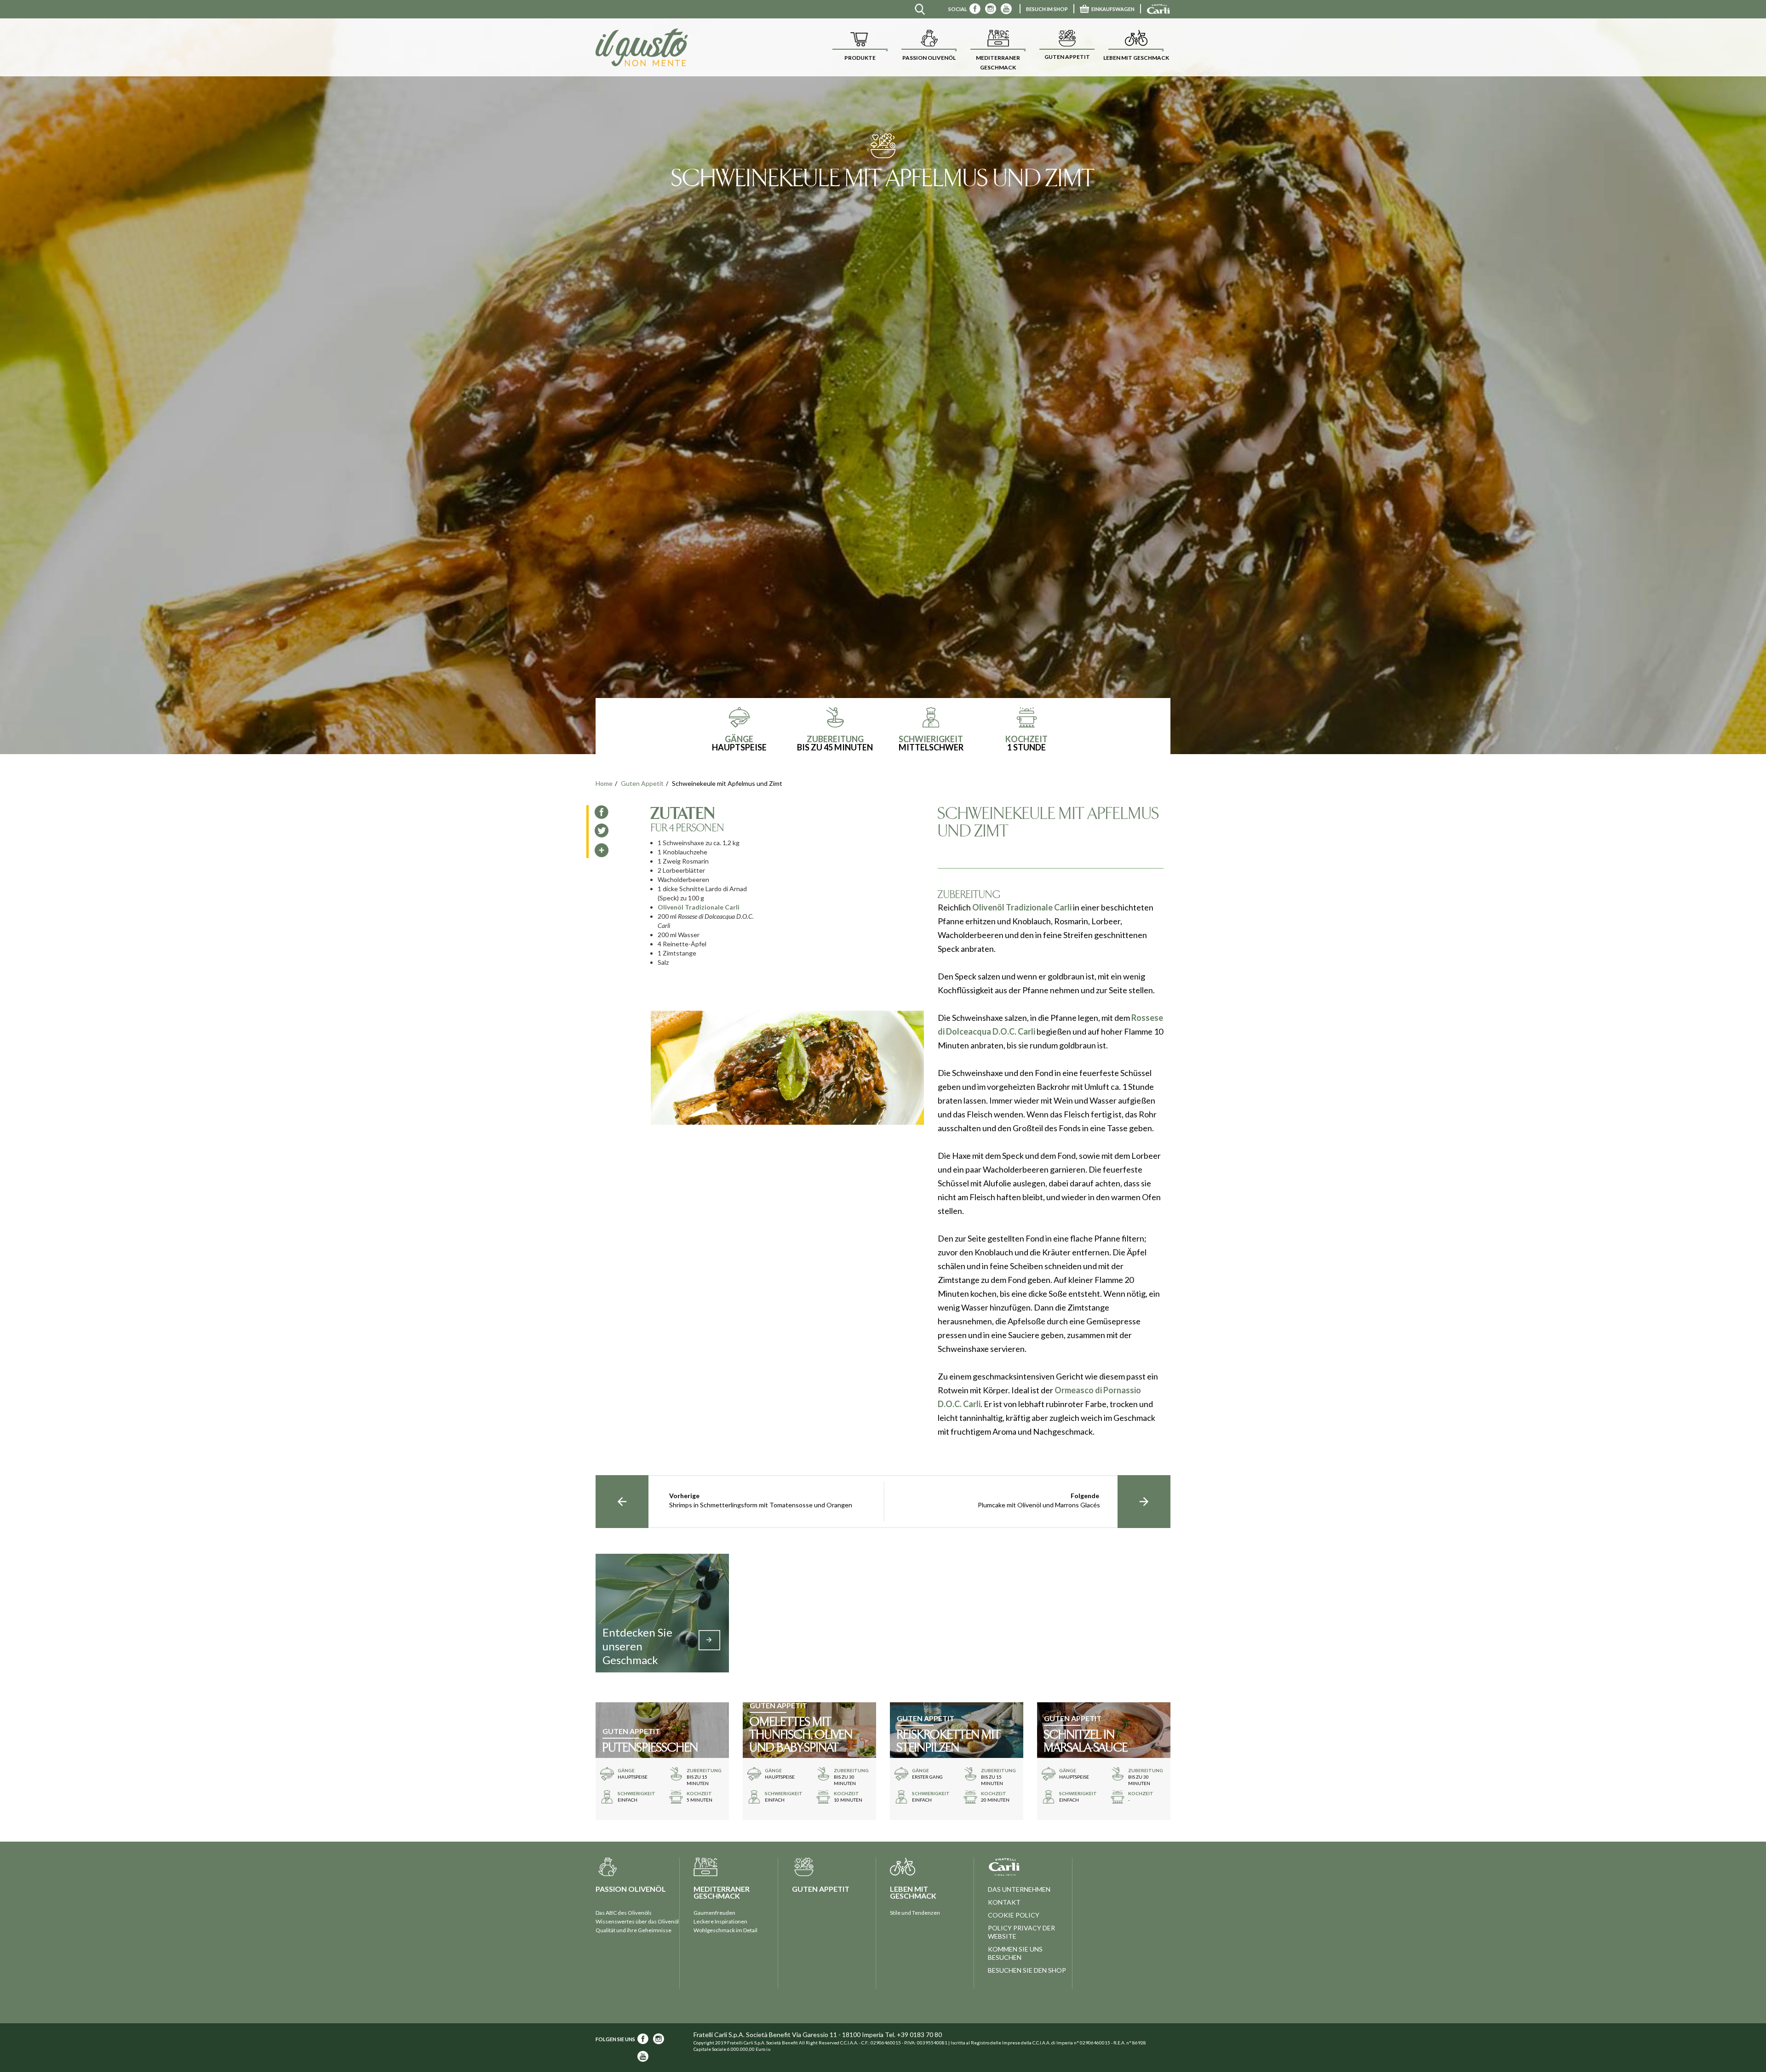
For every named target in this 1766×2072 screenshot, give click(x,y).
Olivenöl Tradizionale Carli (699, 907)
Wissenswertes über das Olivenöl (637, 1921)
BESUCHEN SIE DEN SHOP (1027, 1970)
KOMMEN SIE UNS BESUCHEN (1015, 1953)
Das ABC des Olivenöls (624, 1913)
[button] (860, 47)
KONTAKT (1004, 1902)
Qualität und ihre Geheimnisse (634, 1930)
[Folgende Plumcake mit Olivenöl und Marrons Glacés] (1144, 1502)
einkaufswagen (1113, 9)
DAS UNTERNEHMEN (1019, 1889)
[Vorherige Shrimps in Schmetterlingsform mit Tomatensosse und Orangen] (622, 1502)
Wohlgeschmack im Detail (725, 1930)
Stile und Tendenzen (915, 1913)
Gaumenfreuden (714, 1913)
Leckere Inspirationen (720, 1921)
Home (604, 783)
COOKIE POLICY (1014, 1915)
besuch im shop (1047, 9)
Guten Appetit (642, 783)
